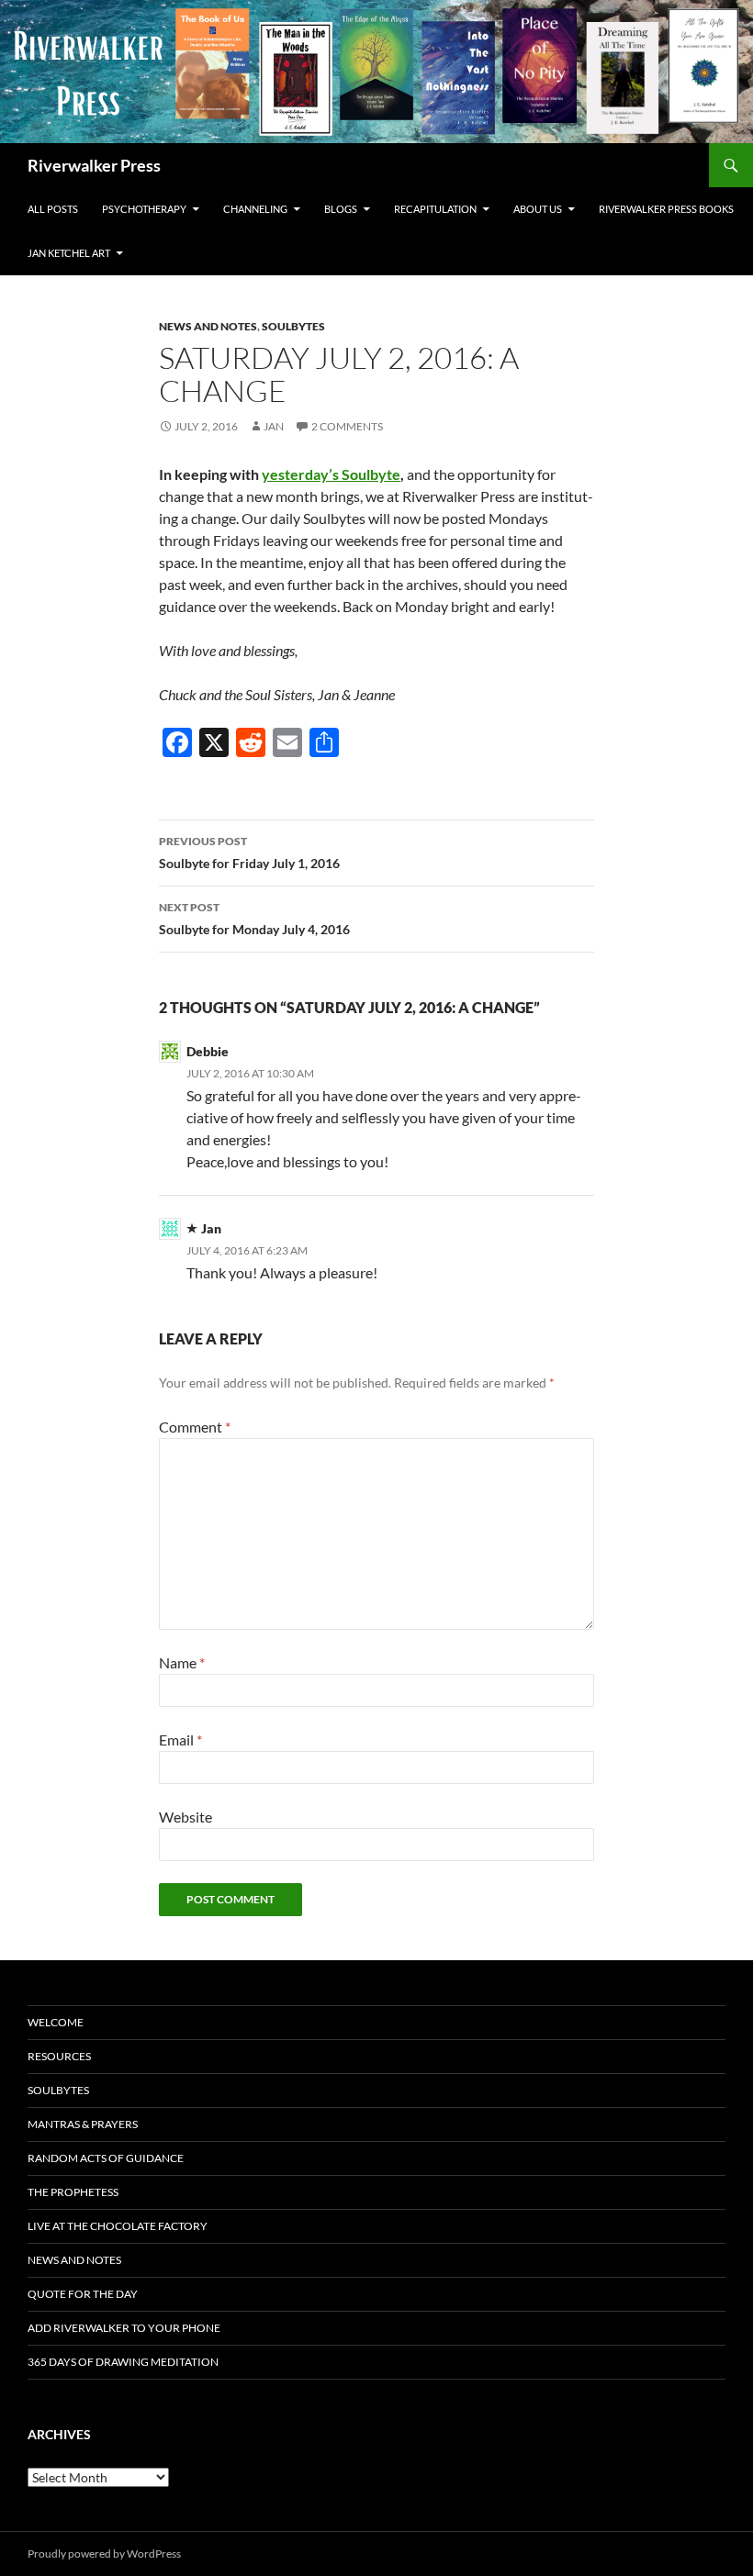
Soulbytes (293, 326)
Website (185, 1817)
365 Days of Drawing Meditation (123, 2362)
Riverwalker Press (94, 165)
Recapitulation (435, 209)
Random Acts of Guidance (106, 2158)
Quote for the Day (83, 2294)
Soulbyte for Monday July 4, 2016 (254, 919)
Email (180, 1740)
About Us (538, 209)
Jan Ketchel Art (69, 253)
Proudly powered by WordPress (104, 2554)
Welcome (56, 2022)
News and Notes (208, 326)
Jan (274, 426)
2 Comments (347, 426)
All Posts (53, 209)
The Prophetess (73, 2192)
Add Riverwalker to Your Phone (124, 2328)
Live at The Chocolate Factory (118, 2226)
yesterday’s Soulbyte (331, 474)
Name (182, 1662)
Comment (195, 1427)
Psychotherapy (144, 209)
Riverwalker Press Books (666, 209)
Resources (59, 2056)
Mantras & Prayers (83, 2124)
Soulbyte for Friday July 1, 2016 (249, 853)
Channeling (255, 209)
